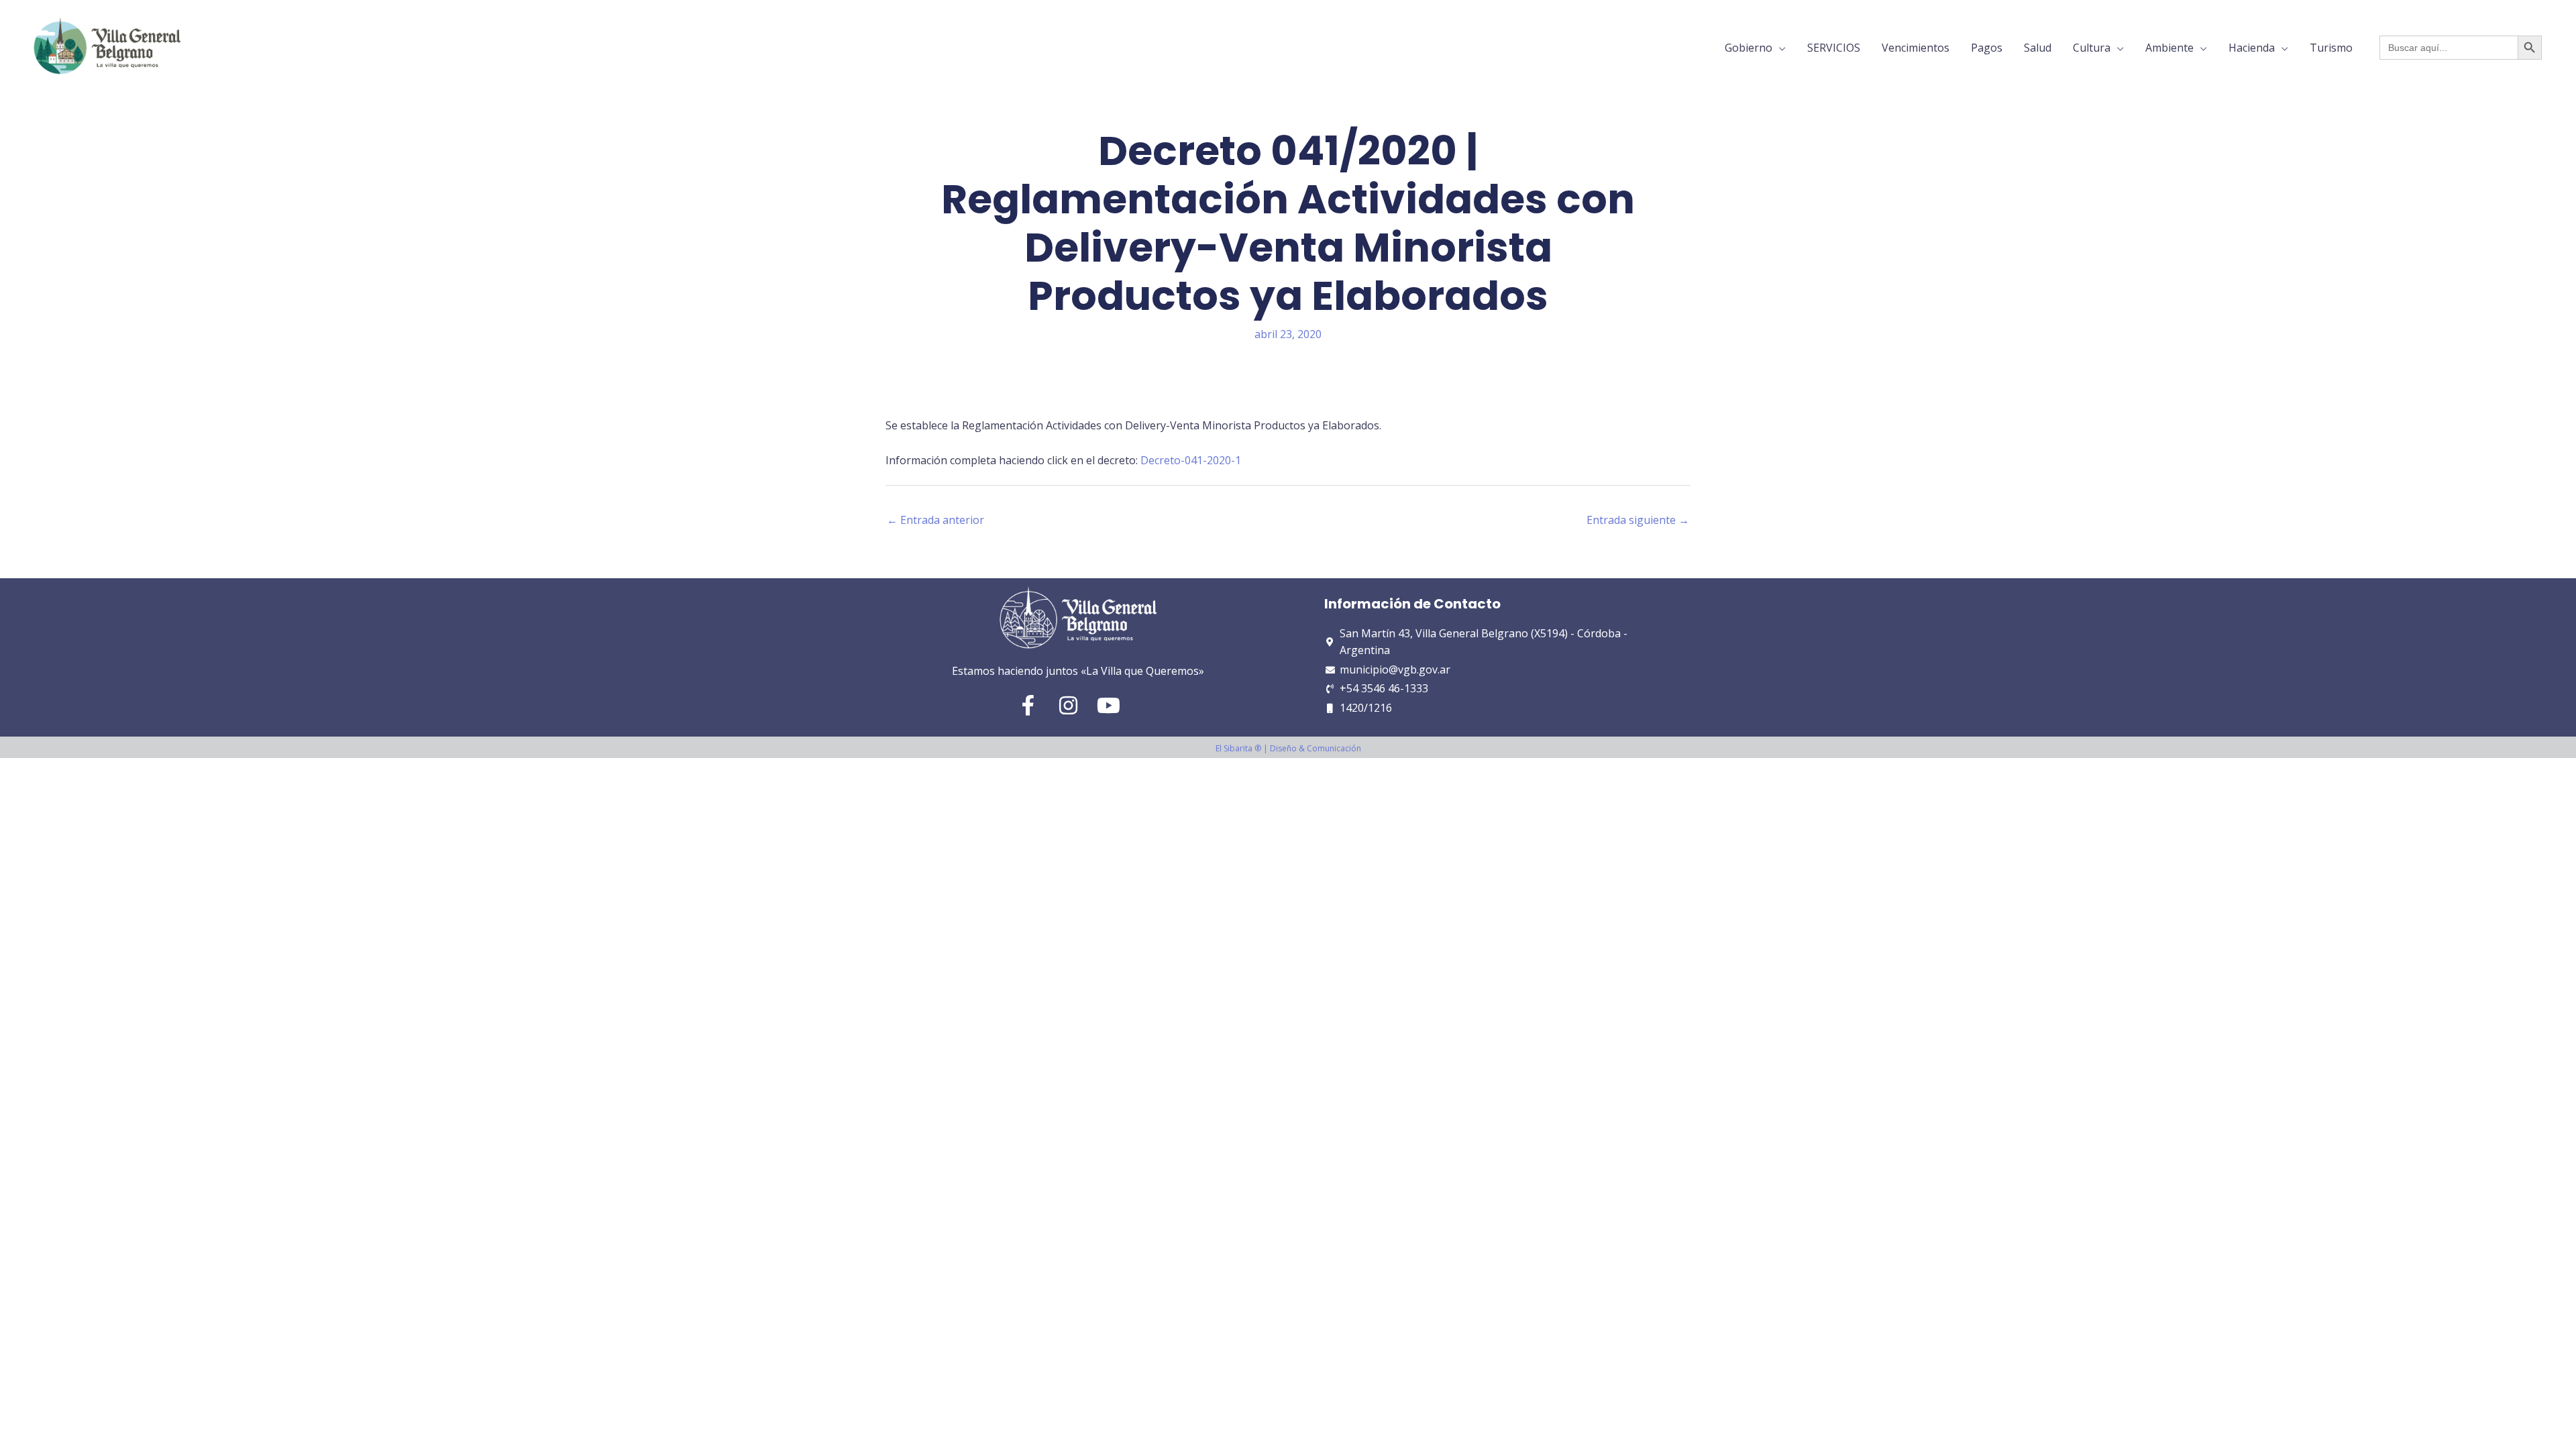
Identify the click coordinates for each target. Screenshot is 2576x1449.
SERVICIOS (1834, 48)
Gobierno (1749, 48)
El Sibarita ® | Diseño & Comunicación (1288, 748)
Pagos (1987, 48)
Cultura (2092, 48)
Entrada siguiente (1638, 520)
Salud (2038, 48)
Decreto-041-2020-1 (1191, 460)
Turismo (2331, 48)
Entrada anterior (935, 520)
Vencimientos (1916, 48)
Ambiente (2169, 48)
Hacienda (2252, 48)
